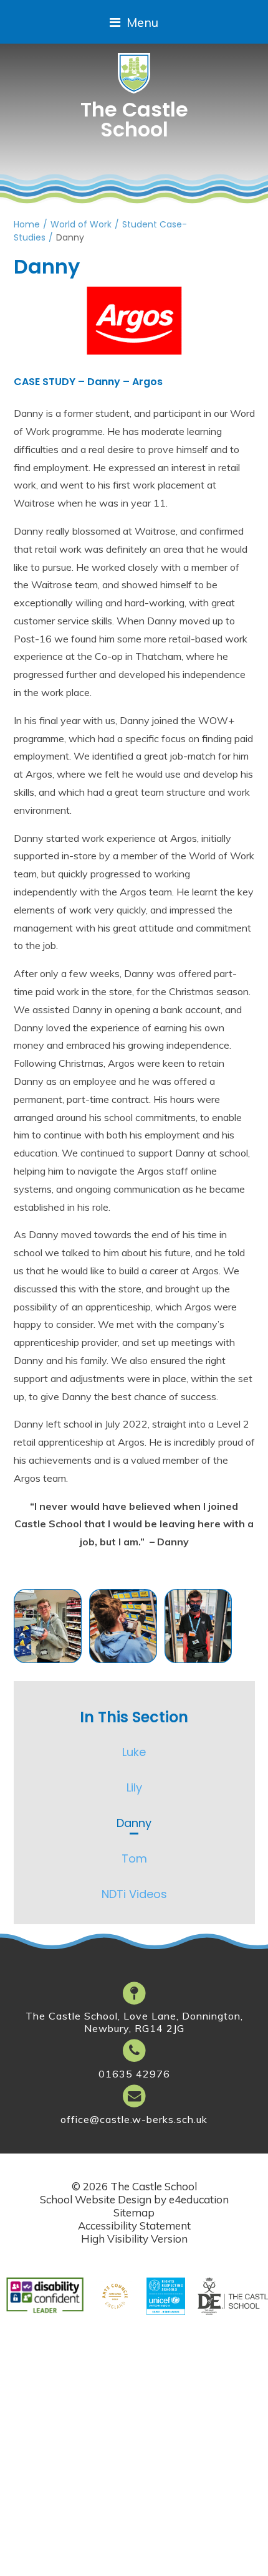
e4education (199, 2199)
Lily (134, 1787)
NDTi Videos (134, 1894)
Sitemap (134, 2212)
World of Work (81, 224)
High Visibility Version (134, 2239)
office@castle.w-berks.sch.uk (134, 2119)
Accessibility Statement (134, 2225)
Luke (134, 1752)
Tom (134, 1858)
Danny (70, 237)
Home (27, 224)
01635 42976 (134, 2074)
